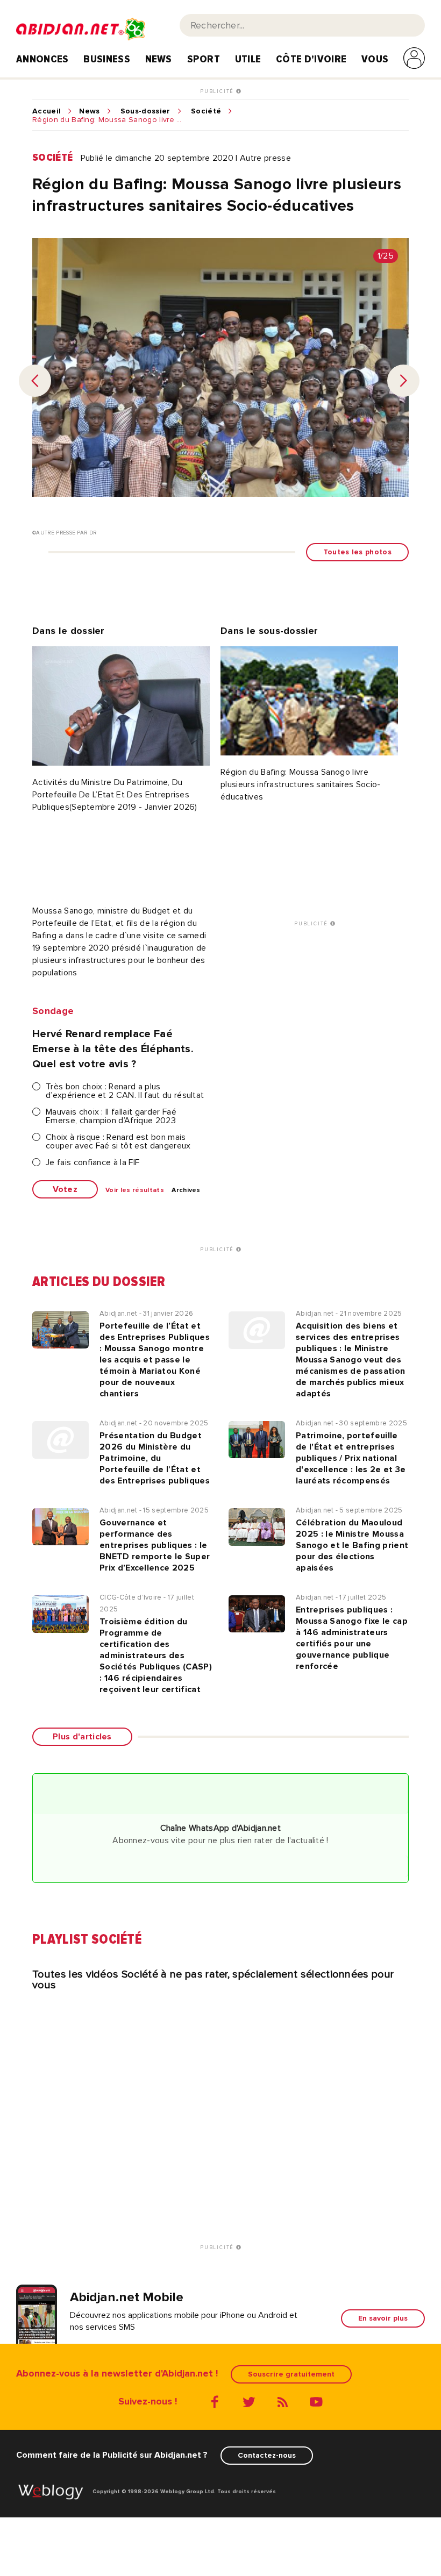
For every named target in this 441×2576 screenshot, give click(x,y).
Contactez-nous (267, 2455)
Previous (35, 381)
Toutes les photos (357, 552)
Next (403, 381)
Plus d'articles (82, 1737)
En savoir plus (383, 2318)
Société (206, 111)
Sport (204, 59)
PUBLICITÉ (218, 91)
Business (107, 59)
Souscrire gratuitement (291, 2374)
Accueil (47, 111)
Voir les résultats (135, 1190)
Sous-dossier (145, 111)
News (159, 59)
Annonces (42, 59)
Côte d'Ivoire (311, 59)
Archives (186, 1190)
